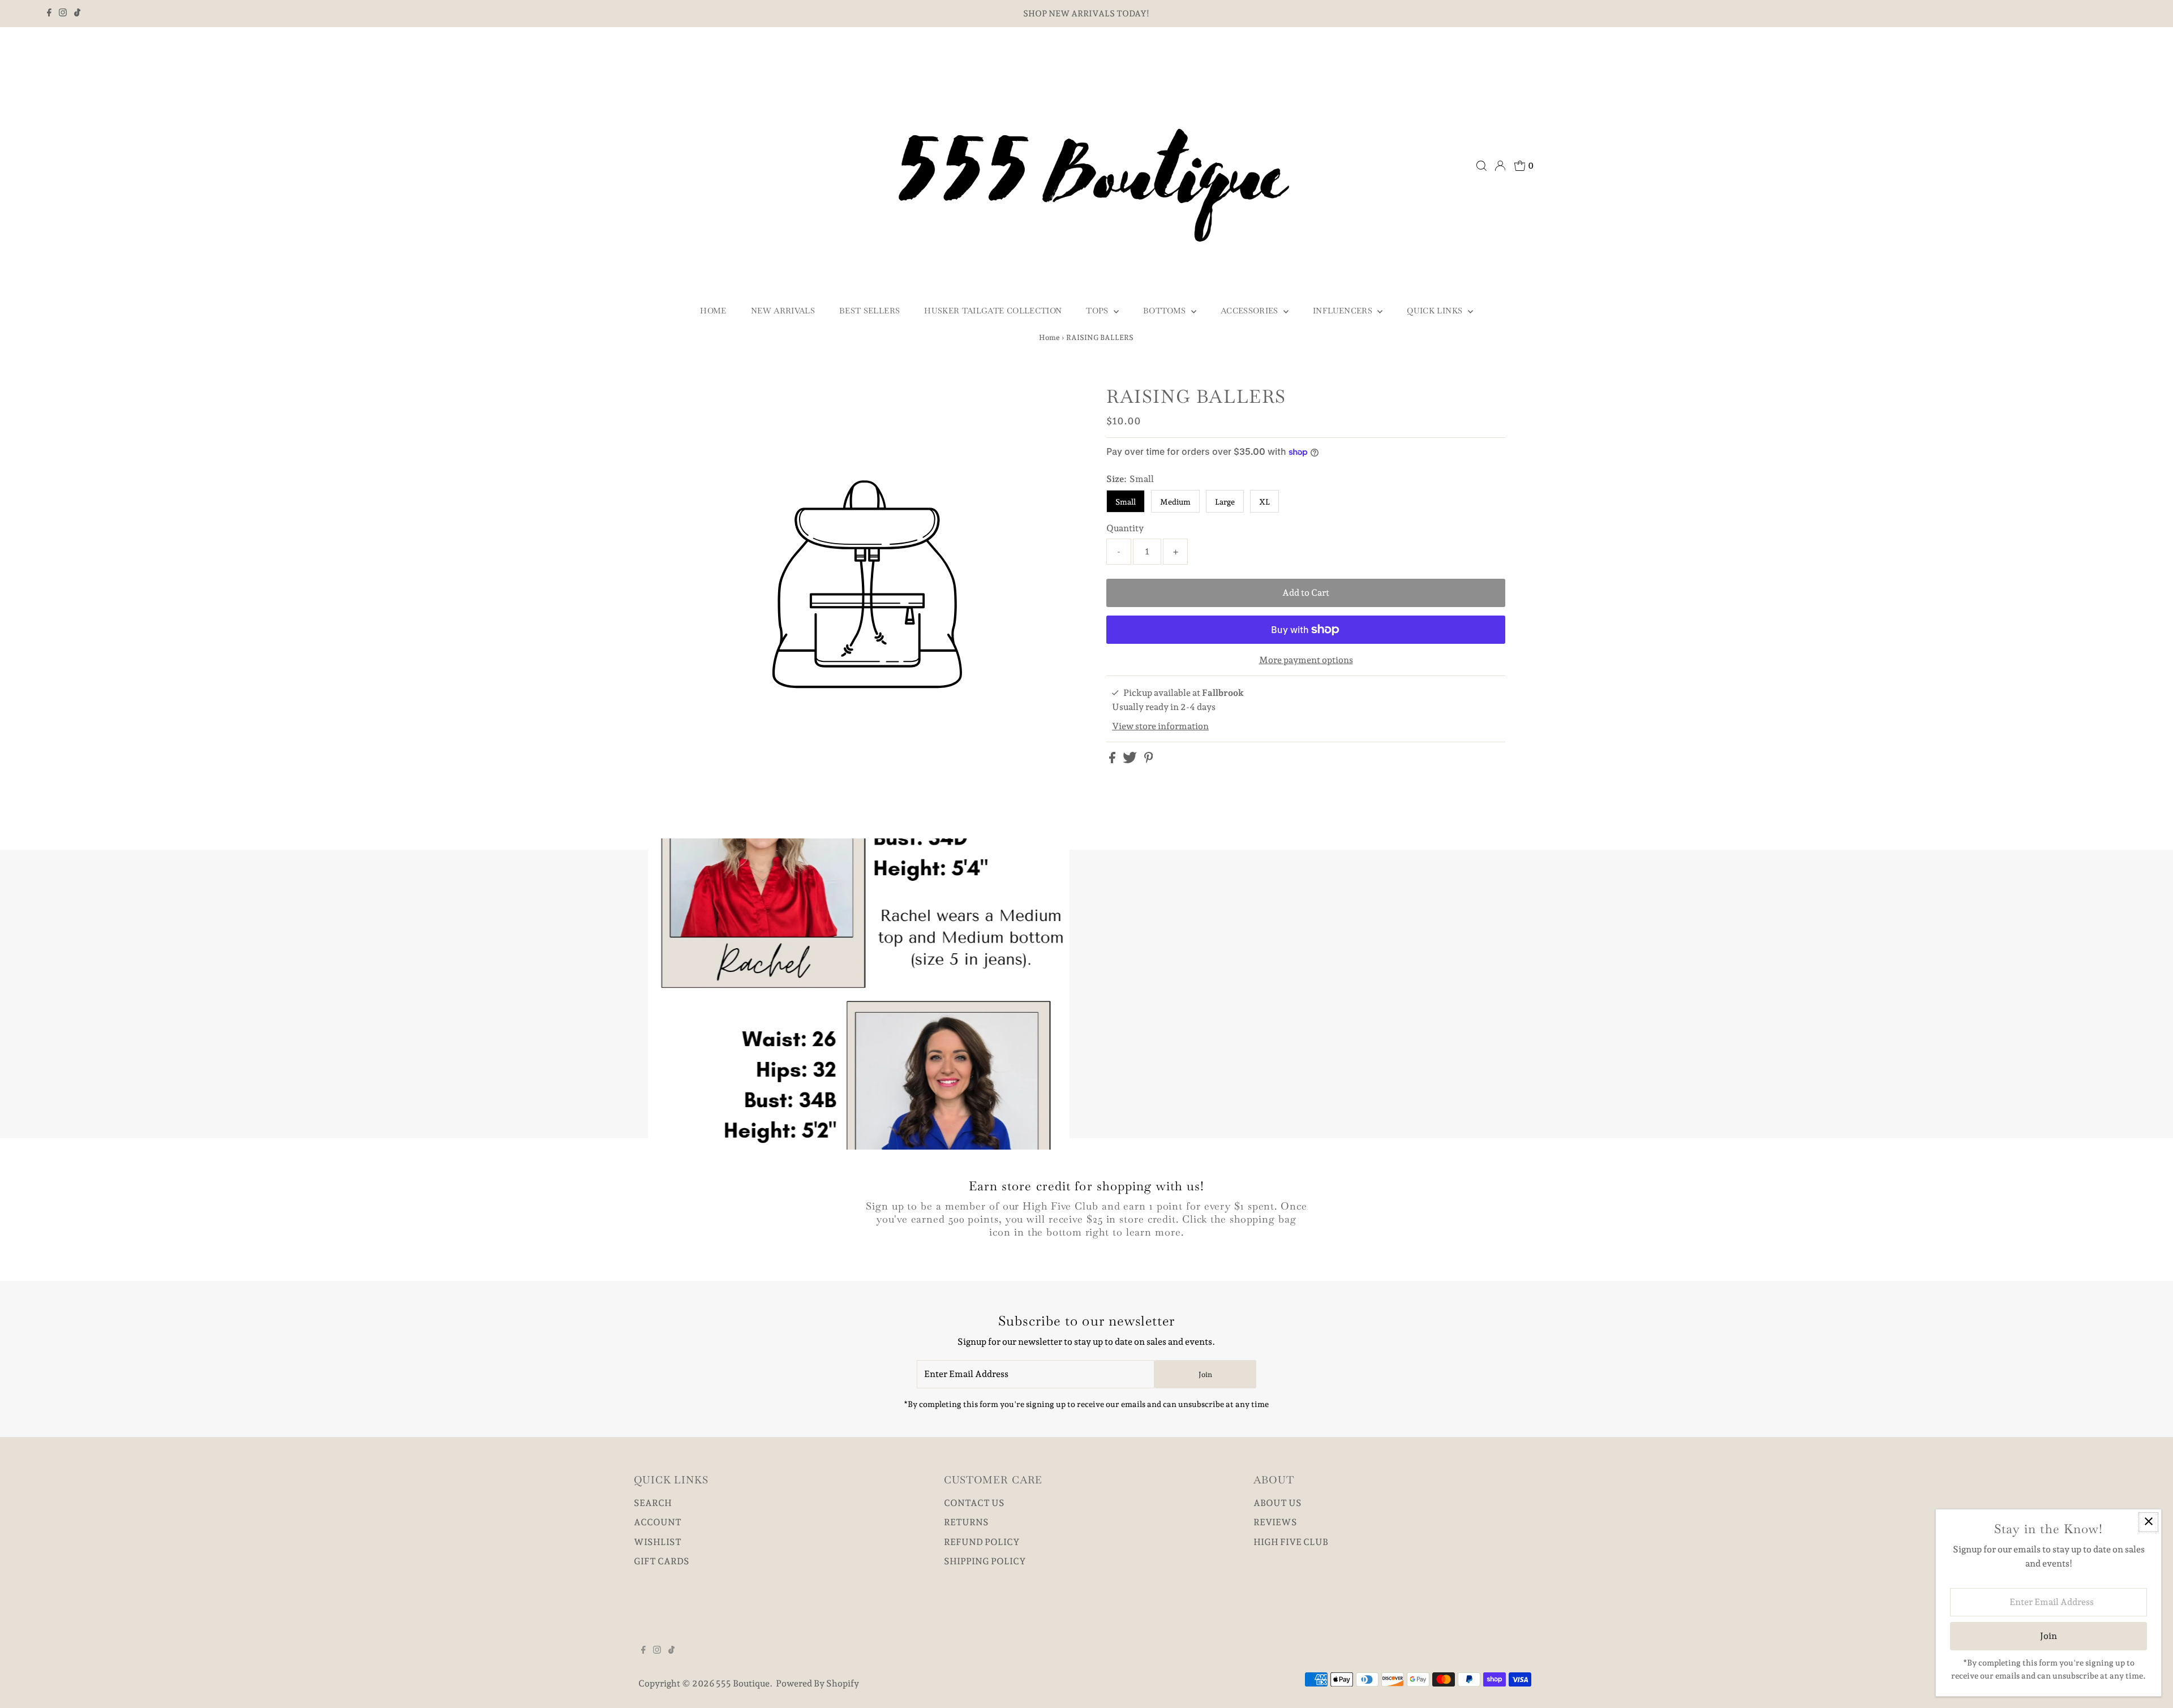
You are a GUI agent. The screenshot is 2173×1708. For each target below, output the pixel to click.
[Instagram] (63, 14)
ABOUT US (1277, 1503)
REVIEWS (1275, 1522)
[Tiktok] (77, 14)
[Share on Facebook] (1113, 760)
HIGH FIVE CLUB (1291, 1542)
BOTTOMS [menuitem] (1166, 311)
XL (1264, 502)
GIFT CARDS (662, 1561)
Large (1225, 502)
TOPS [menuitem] (1098, 311)
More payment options (1306, 660)
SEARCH (653, 1503)
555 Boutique (743, 1683)
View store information (1160, 726)
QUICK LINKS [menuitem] (1436, 311)
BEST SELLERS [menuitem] (869, 311)
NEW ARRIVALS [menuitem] (783, 311)
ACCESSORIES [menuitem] (1251, 311)
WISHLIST (658, 1542)
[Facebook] (49, 14)
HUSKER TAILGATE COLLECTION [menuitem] (993, 311)
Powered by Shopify (817, 1683)
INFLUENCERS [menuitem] (1344, 311)
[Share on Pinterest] (1149, 760)
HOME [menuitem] (713, 311)
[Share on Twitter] (1131, 760)
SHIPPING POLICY (985, 1561)
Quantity (1125, 528)
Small (1126, 502)
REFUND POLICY (982, 1542)
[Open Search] (1481, 166)
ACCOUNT (658, 1522)
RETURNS (966, 1522)
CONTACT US (974, 1503)
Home (1049, 337)
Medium (1175, 502)
